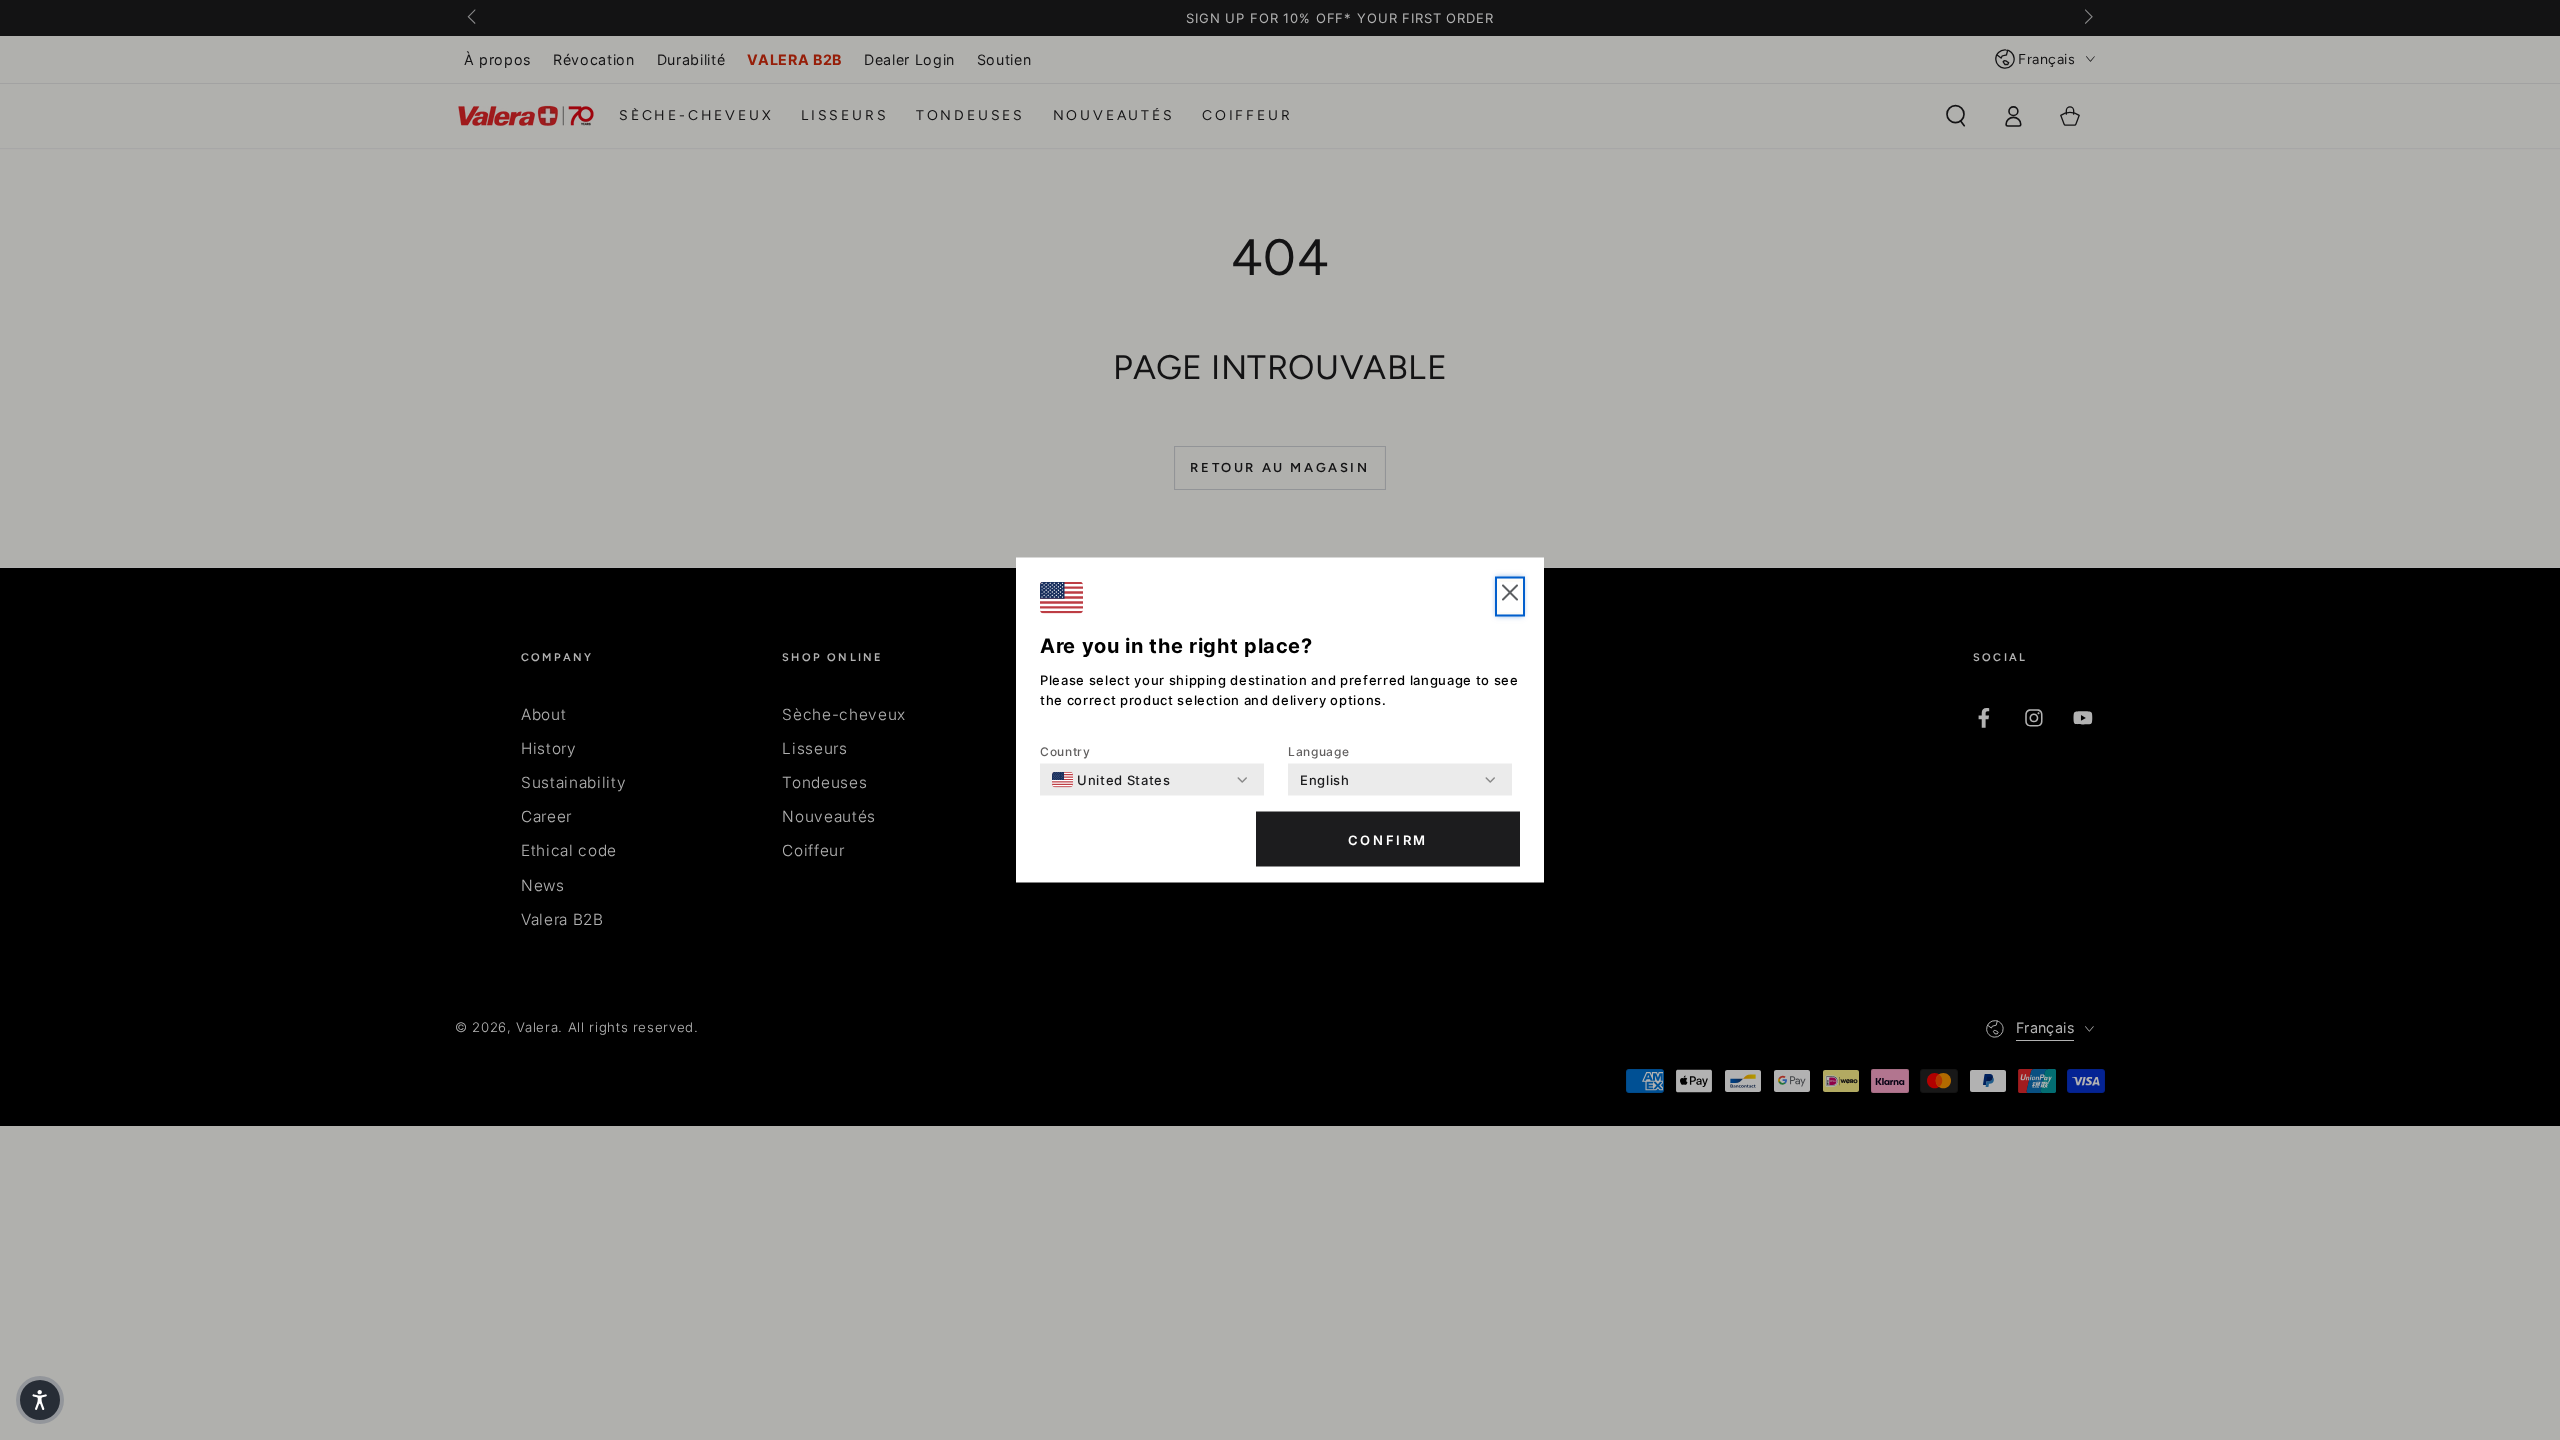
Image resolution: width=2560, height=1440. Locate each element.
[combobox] (1111, 780)
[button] (40, 1400)
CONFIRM (1388, 839)
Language (1318, 751)
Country (1065, 751)
